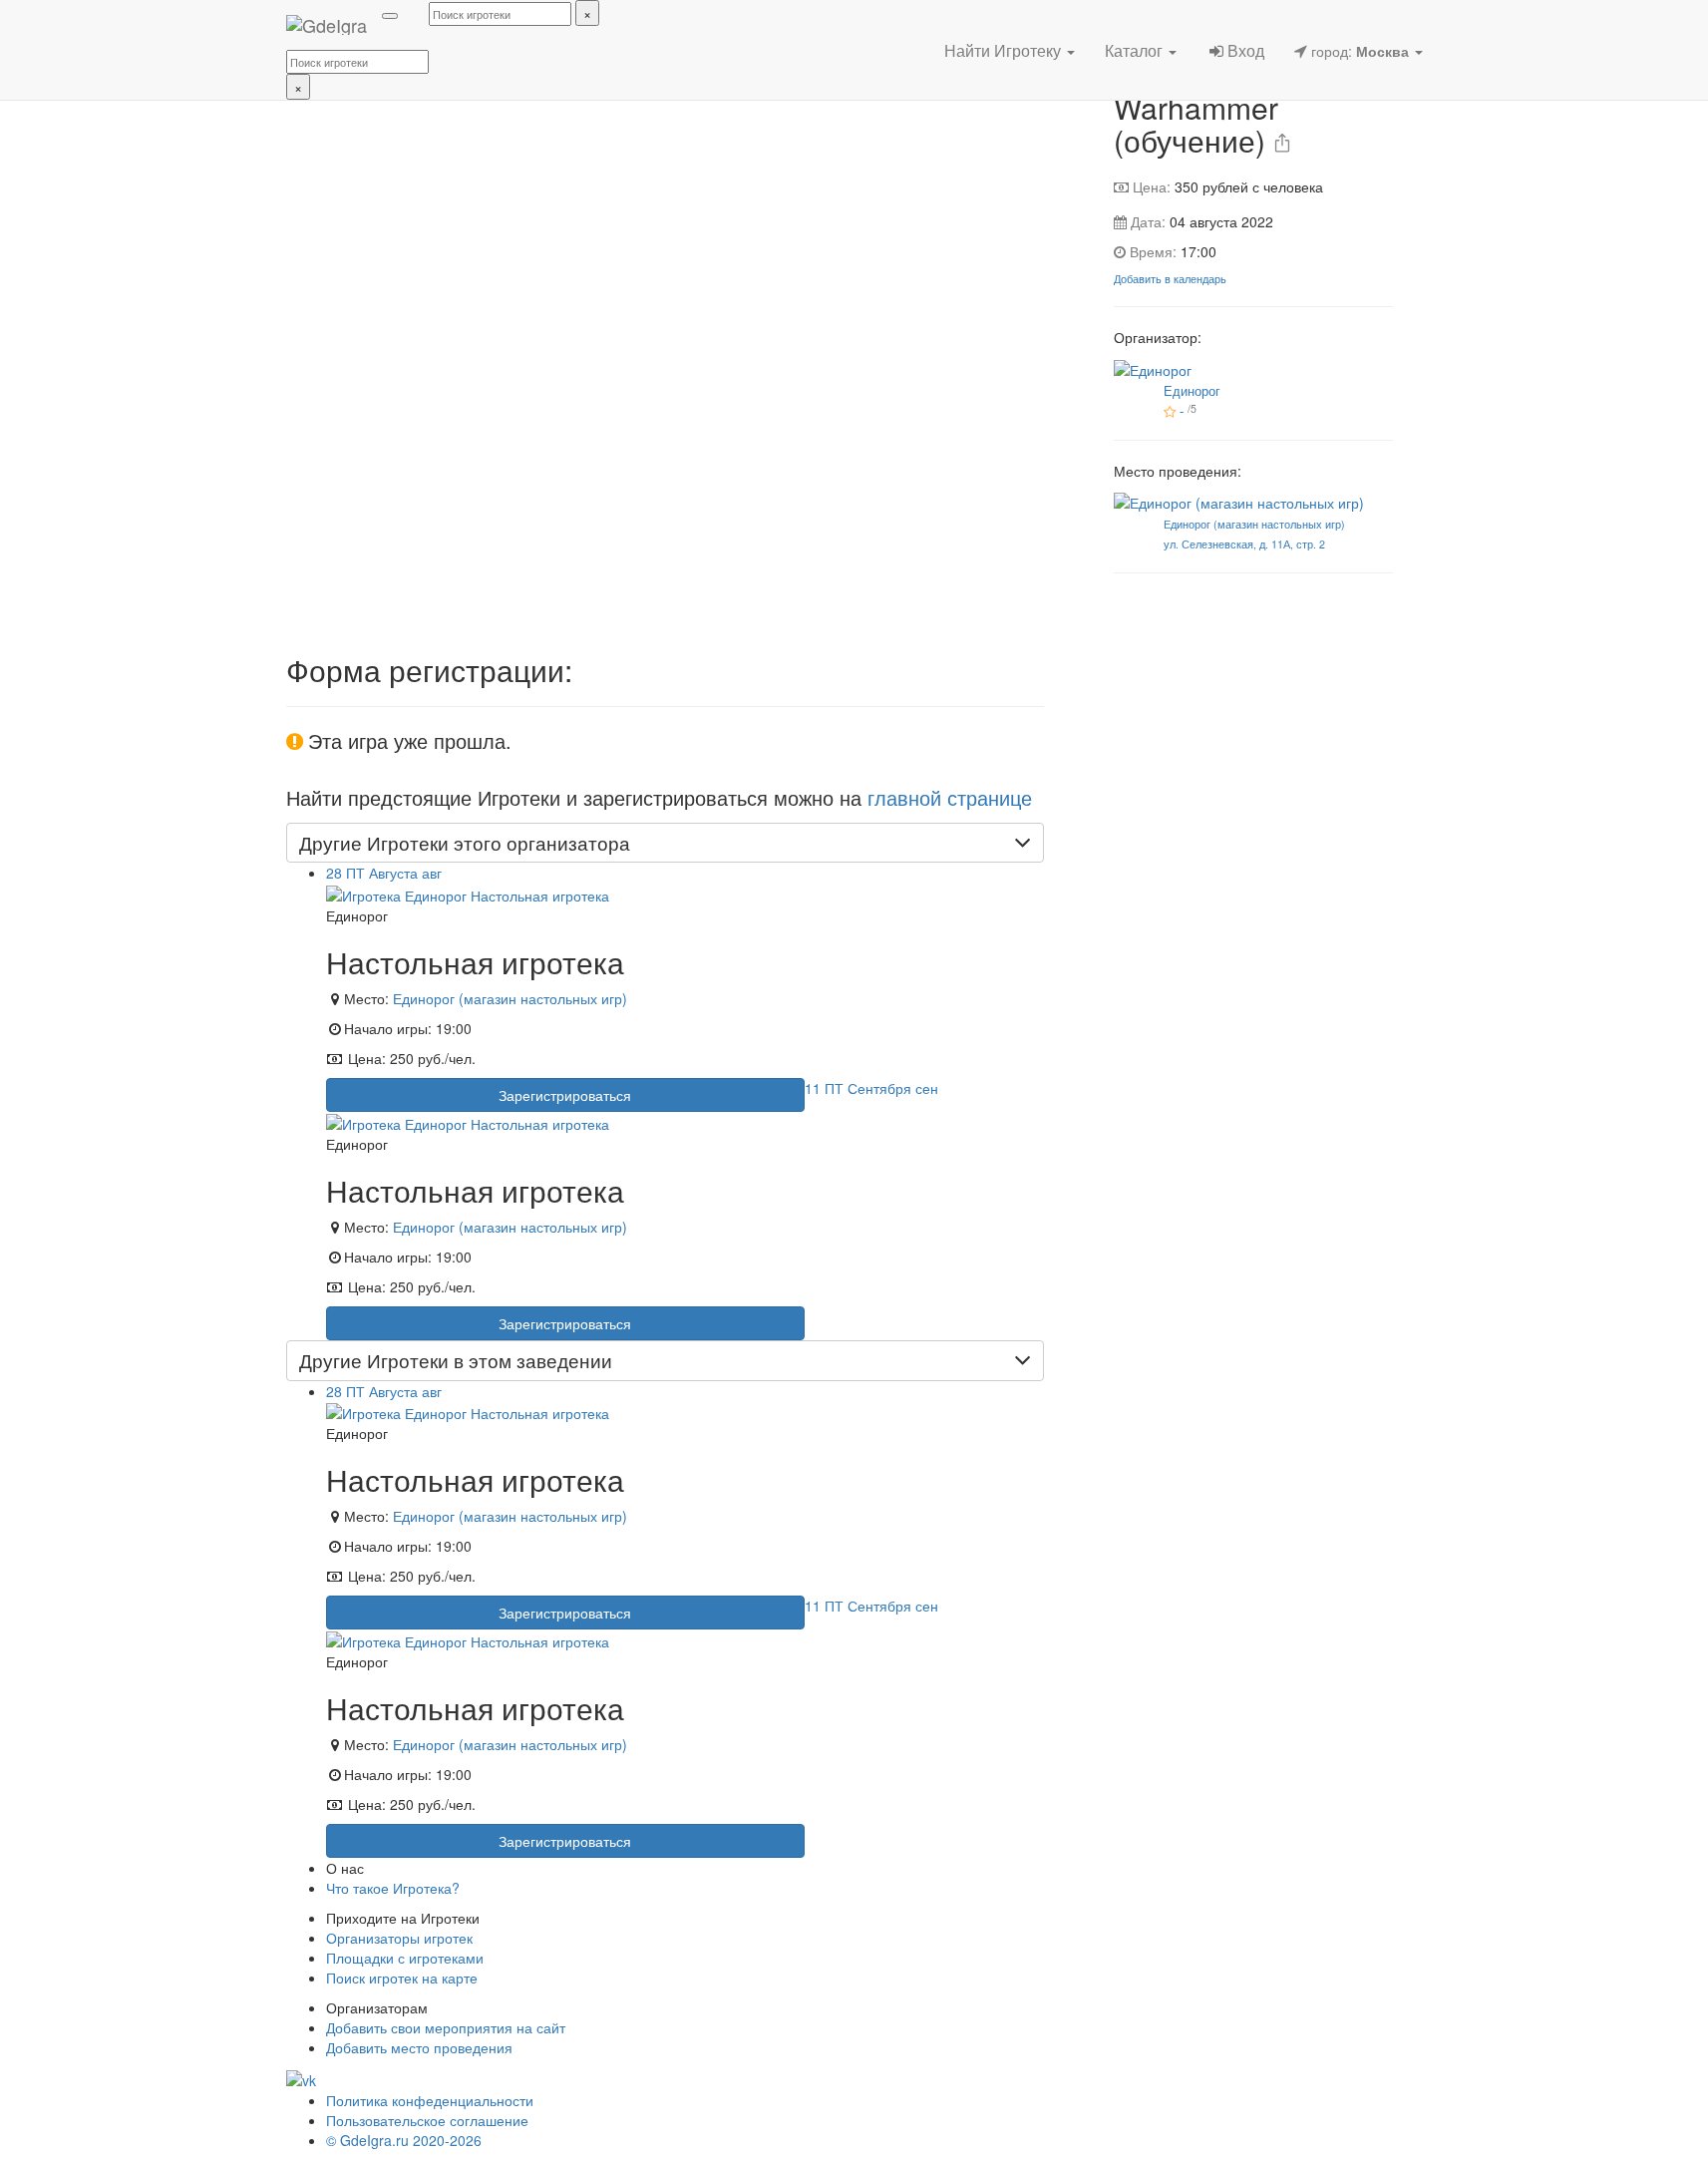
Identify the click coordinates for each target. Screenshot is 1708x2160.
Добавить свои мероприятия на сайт (446, 2027)
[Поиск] (390, 16)
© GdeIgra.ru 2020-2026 (404, 2140)
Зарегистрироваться (565, 1095)
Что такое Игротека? (393, 1888)
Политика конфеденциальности (430, 2100)
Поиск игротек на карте (402, 1978)
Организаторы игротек (399, 1938)
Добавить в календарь (1170, 279)
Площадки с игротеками (405, 1958)
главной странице (950, 797)
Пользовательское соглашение (427, 2120)
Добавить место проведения (419, 2047)
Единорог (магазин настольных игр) (510, 998)
